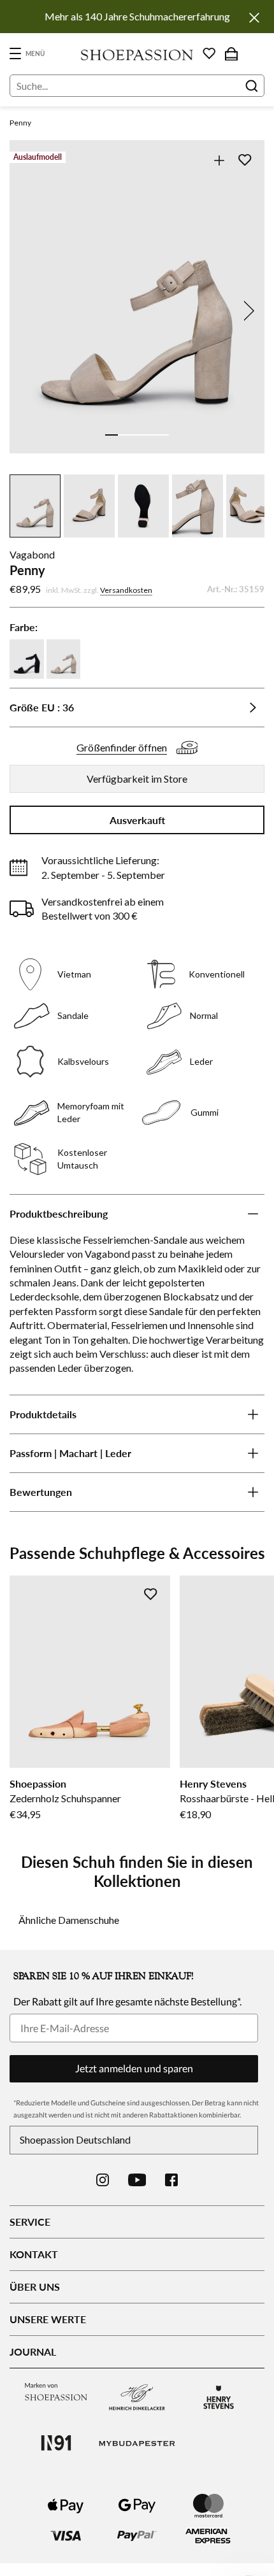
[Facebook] (171, 2180)
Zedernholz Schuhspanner (65, 1798)
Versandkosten (126, 590)
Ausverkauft (137, 820)
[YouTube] (137, 2180)
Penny (20, 123)
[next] (247, 311)
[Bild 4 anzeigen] (150, 435)
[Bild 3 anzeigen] (137, 435)
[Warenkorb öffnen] (231, 53)
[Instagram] (103, 2180)
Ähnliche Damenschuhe (69, 1920)
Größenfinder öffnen (122, 747)
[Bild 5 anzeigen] (162, 435)
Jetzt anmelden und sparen (134, 2068)
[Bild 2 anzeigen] (124, 435)
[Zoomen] (219, 160)
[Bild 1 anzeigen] (112, 435)
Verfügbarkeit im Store (137, 779)
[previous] (27, 311)
